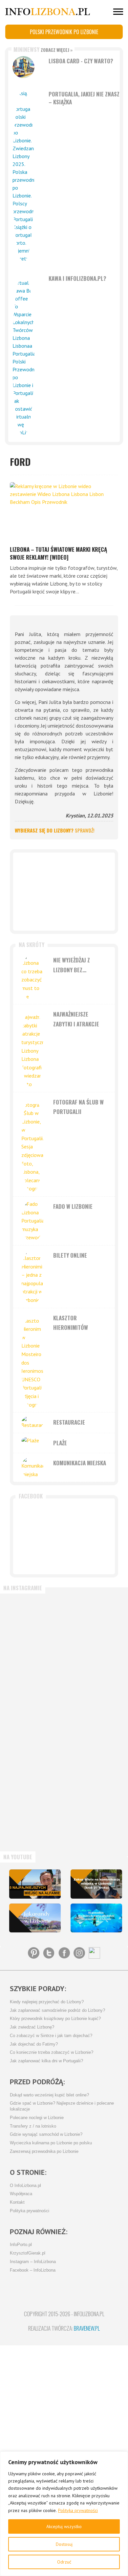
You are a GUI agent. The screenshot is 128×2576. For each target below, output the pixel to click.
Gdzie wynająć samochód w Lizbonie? (46, 2134)
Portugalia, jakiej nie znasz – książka (84, 98)
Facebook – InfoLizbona (33, 2270)
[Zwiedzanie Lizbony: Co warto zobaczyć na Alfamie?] (35, 1884)
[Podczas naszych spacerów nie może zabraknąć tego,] (34, 1817)
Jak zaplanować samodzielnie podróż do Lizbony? (57, 2010)
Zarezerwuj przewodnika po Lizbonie (44, 2152)
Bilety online (70, 1255)
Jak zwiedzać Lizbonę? (32, 2027)
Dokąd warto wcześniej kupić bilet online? (49, 2095)
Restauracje (69, 1422)
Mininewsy (43, 49)
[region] (64, 2514)
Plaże (60, 1443)
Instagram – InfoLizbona (33, 2262)
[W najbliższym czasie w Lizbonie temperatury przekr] (34, 1753)
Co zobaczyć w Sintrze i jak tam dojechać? (51, 2036)
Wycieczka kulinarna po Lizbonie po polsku (51, 2143)
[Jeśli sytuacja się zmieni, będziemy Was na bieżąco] (34, 1625)
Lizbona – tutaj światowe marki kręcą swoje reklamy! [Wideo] (58, 553)
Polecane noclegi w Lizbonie (37, 2118)
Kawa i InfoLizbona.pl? (77, 278)
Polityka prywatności (78, 2510)
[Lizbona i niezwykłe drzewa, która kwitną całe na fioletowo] (35, 1918)
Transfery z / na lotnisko (33, 2126)
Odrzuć (64, 2562)
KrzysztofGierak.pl (28, 2253)
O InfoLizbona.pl (25, 2186)
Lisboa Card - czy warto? (81, 61)
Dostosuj (64, 2544)
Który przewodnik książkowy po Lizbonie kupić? (55, 2019)
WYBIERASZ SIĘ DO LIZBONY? (54, 830)
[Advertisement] (64, 892)
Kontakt (17, 2202)
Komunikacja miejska (80, 1463)
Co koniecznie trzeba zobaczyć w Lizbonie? (52, 2052)
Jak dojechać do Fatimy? (34, 2044)
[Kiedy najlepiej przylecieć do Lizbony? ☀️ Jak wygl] (34, 1689)
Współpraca (21, 2194)
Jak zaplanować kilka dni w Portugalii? (46, 2061)
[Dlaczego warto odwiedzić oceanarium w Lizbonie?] (96, 1918)
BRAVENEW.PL (87, 2328)
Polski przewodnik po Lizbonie (64, 32)
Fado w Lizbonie (73, 1206)
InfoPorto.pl (21, 2245)
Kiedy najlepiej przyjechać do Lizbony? (47, 2002)
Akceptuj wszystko (64, 2526)
